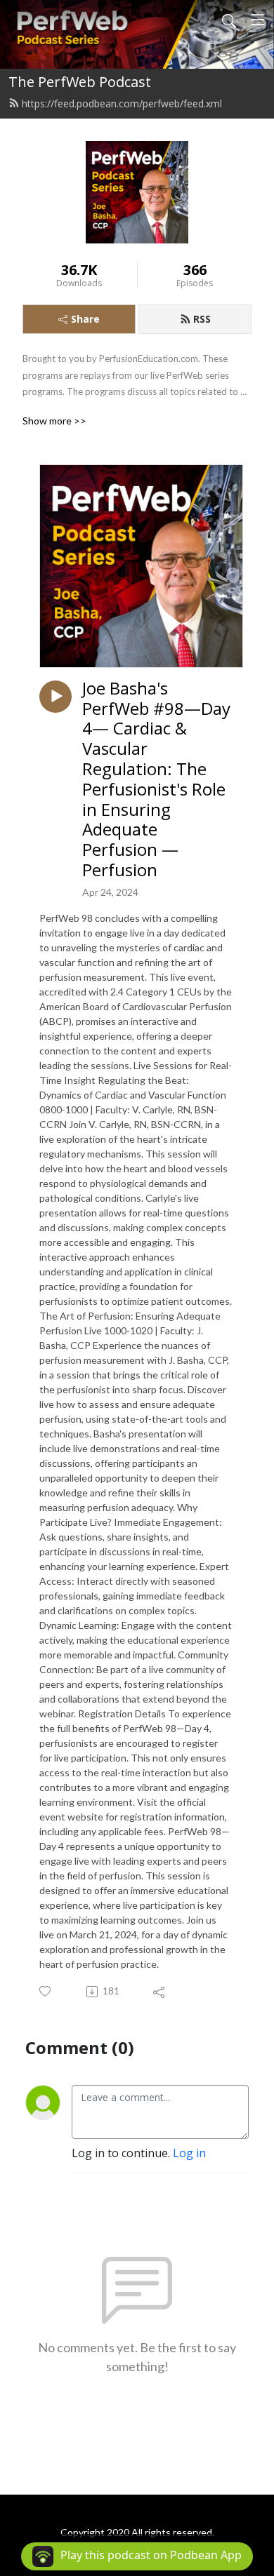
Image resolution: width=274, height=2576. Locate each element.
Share (85, 319)
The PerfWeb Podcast (80, 82)
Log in (189, 2153)
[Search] (229, 20)
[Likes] (46, 1991)
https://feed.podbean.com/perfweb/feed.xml (122, 103)
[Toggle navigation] (258, 20)
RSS (202, 319)
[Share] (160, 1992)
